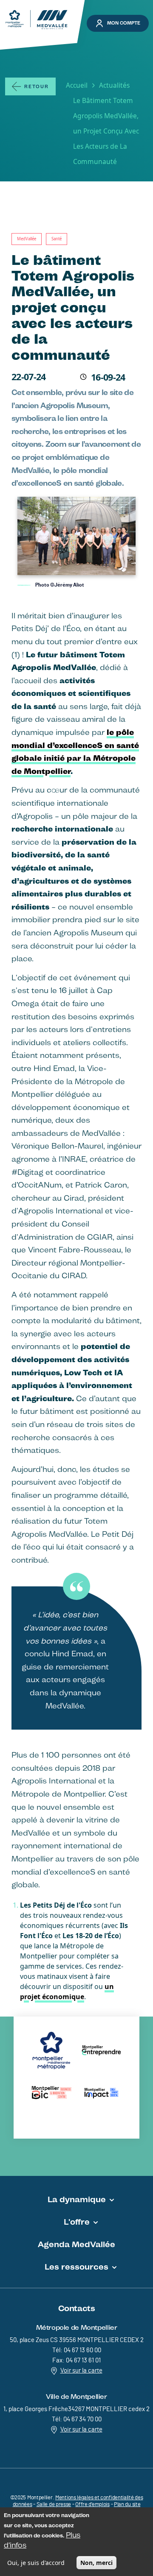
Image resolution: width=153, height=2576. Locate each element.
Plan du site (127, 2505)
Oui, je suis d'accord (36, 2563)
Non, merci (96, 2563)
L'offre (77, 2222)
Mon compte (124, 23)
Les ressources (76, 2267)
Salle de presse (54, 2505)
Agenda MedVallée (76, 2244)
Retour (37, 87)
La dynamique (77, 2199)
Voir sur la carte (81, 2371)
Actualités (114, 85)
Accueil (77, 85)
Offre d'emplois (92, 2505)
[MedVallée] (37, 20)
